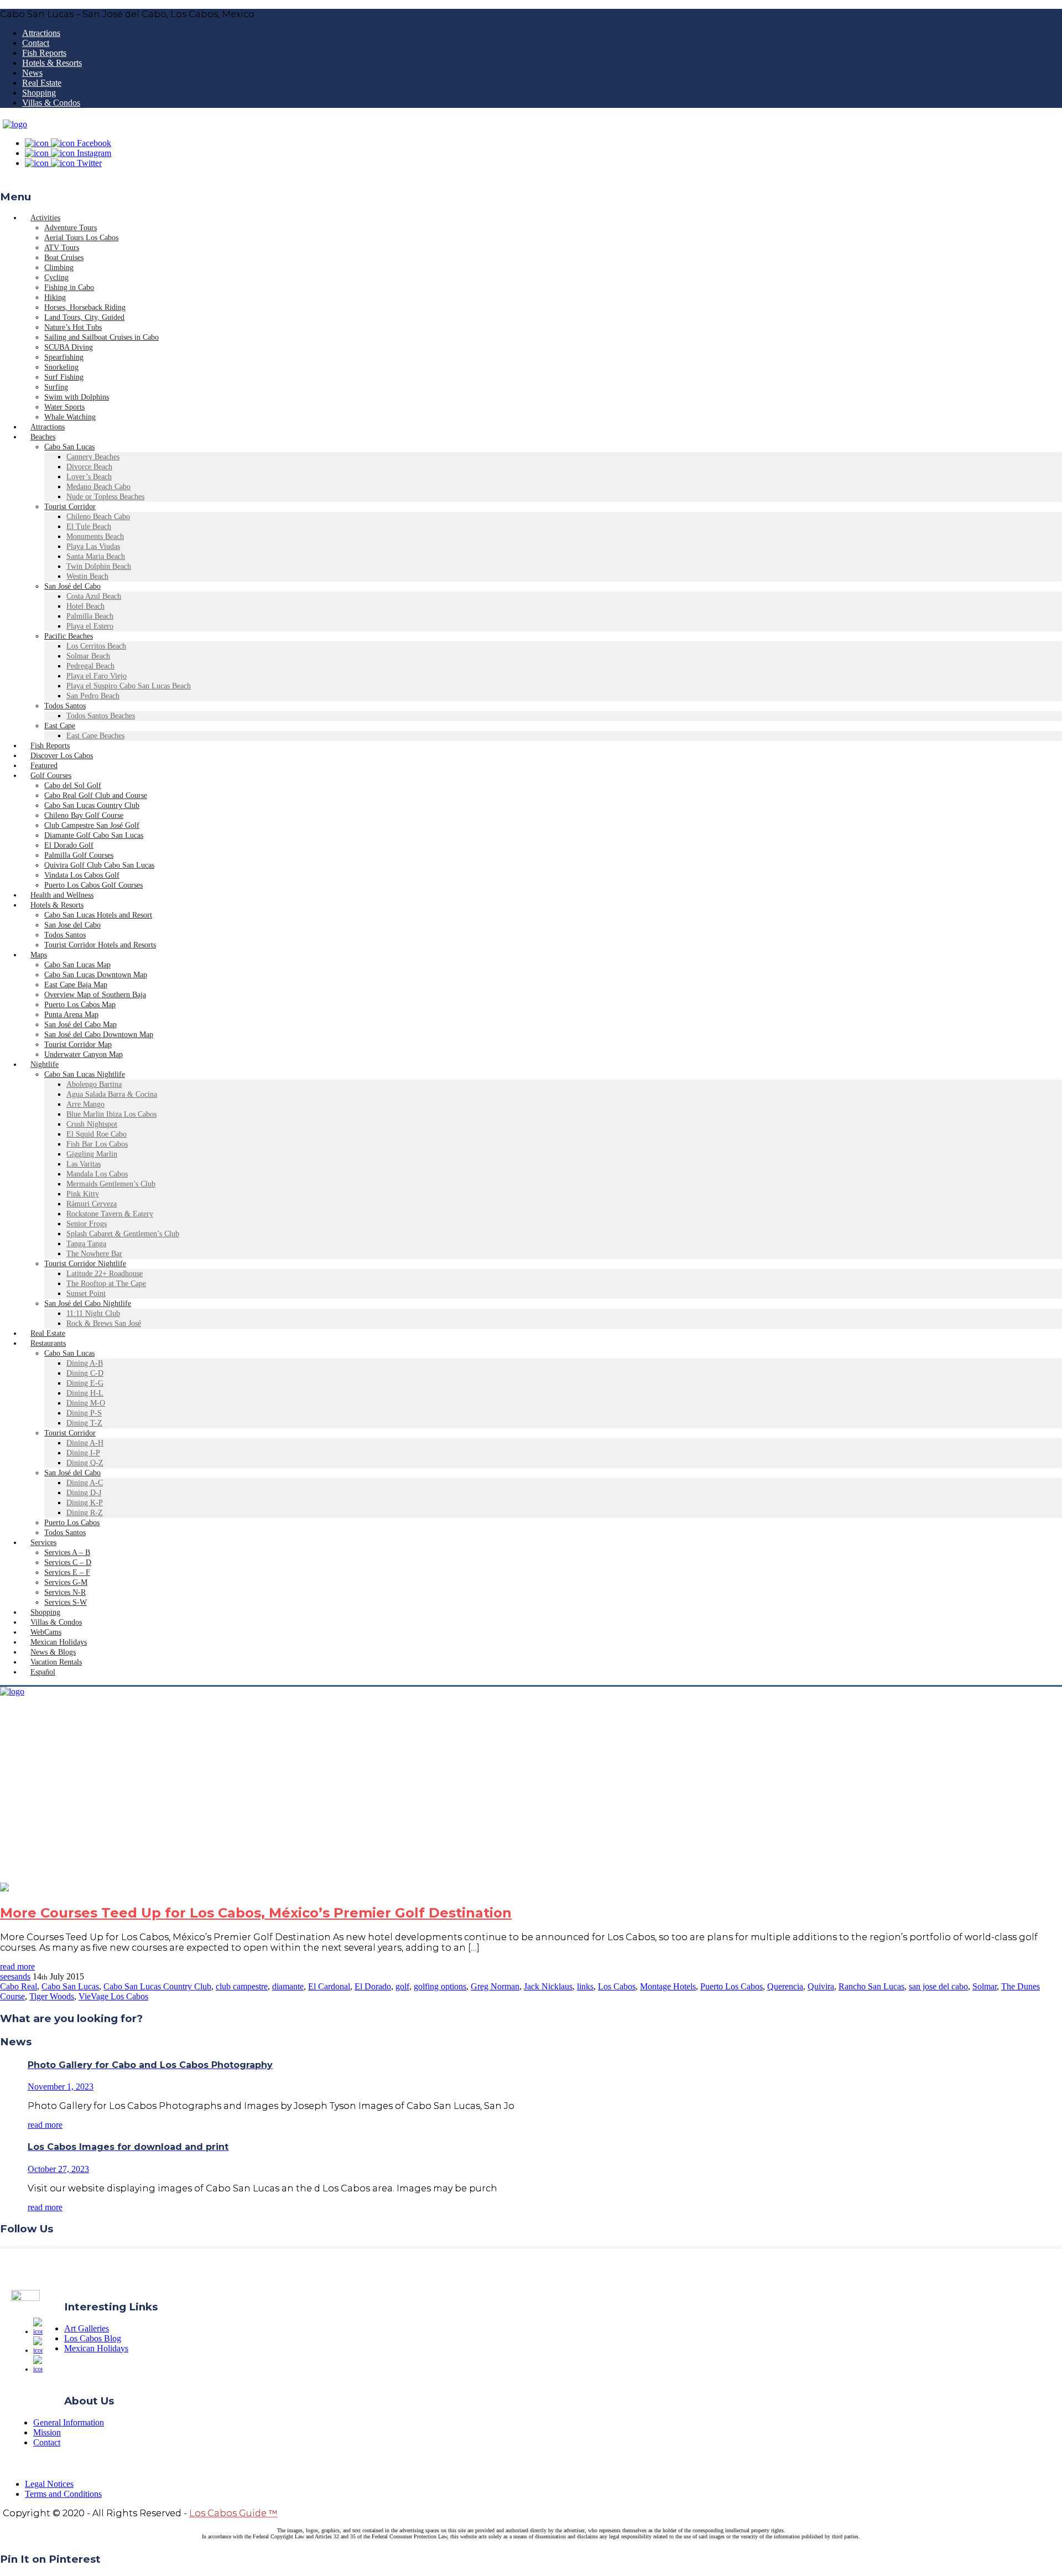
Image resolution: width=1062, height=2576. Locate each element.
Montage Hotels (668, 1986)
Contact (36, 43)
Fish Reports (44, 53)
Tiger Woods (52, 1996)
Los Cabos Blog (93, 2338)
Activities (45, 218)
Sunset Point (86, 1294)
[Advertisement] (531, 1800)
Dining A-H (85, 1443)
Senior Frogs (87, 1224)
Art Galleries (87, 2328)
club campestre (242, 1986)
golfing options (440, 1986)
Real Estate (42, 83)
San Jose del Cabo (72, 925)
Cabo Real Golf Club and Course (96, 795)
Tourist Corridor (70, 507)
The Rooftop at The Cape (106, 1284)
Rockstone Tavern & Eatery (110, 1214)
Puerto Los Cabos (72, 1523)
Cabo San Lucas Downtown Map (96, 975)
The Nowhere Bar (94, 1254)
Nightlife (45, 1064)
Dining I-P (83, 1453)
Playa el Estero (90, 626)
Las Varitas (84, 1164)
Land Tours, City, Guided (84, 317)
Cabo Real (19, 1986)
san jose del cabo (938, 1986)
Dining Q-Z (85, 1463)
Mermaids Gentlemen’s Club (111, 1184)
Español (43, 1672)
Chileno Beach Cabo (98, 517)
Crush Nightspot (92, 1124)
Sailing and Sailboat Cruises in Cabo (101, 337)
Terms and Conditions (63, 2494)
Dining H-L (85, 1393)
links (585, 1986)
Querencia (785, 1986)
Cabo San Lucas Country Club (92, 805)
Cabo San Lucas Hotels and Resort (98, 915)
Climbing (59, 268)
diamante (288, 1986)
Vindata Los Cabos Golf (82, 875)
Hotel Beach (85, 606)
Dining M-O (86, 1403)
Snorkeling (61, 367)
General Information (69, 2422)
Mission (47, 2432)
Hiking (55, 297)
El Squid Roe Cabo (97, 1134)
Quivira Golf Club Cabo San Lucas (99, 865)
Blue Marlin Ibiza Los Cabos (111, 1114)
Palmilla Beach (90, 616)
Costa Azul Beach (94, 596)
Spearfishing (64, 357)
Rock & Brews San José (104, 1323)
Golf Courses (51, 776)
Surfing (56, 387)
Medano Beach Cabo (98, 487)
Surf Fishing (64, 377)
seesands (15, 1976)
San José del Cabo (72, 586)
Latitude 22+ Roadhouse (105, 1274)
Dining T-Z (84, 1423)
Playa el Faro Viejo (97, 676)
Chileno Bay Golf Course (84, 815)
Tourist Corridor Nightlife (85, 1264)
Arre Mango (85, 1104)
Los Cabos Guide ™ (233, 2513)
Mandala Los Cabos (97, 1174)
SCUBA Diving (69, 347)
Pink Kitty (83, 1194)
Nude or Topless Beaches (105, 497)
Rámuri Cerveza (92, 1204)
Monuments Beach (95, 537)
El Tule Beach (89, 527)
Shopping (39, 93)
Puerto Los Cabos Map (80, 1005)
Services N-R (65, 1592)
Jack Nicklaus (548, 1986)
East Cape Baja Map (76, 985)
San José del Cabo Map (80, 1025)
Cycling (56, 278)
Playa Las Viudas (93, 546)
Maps (39, 955)
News (32, 73)
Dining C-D (85, 1373)
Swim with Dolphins (77, 397)
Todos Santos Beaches (101, 716)
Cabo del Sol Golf (73, 786)
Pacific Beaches (69, 636)
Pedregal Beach (90, 666)
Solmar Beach (88, 656)
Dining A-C (85, 1483)
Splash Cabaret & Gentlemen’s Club (123, 1234)
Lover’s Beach (89, 477)
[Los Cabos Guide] (15, 124)
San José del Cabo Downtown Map (99, 1035)
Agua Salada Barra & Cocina (112, 1094)
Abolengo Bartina (94, 1084)
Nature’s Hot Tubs (73, 327)
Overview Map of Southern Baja (95, 995)
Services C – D (68, 1562)
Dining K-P (85, 1503)
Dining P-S (84, 1413)
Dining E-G (85, 1383)
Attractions (41, 33)
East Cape (60, 726)
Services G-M (66, 1582)
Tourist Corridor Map (78, 1045)
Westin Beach (87, 576)
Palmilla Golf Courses (79, 855)
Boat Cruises (64, 258)
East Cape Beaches (95, 736)
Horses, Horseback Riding (85, 307)
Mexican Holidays (96, 2348)
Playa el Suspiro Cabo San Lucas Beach (129, 686)
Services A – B (67, 1553)
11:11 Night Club (93, 1313)
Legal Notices (49, 2484)
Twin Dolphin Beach (99, 566)
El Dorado (373, 1986)
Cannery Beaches (93, 457)
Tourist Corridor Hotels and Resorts (100, 945)
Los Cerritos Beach (96, 646)
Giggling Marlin (92, 1154)
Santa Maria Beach (96, 556)
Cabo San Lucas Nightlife (85, 1074)
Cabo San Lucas (69, 447)
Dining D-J (84, 1493)
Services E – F (67, 1572)
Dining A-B (85, 1363)
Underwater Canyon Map (84, 1054)
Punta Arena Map (71, 1015)
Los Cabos (617, 1986)
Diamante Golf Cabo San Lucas (94, 835)
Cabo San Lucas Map (77, 965)
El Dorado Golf (69, 845)
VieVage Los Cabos (113, 1996)
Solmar (985, 1986)
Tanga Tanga (86, 1244)
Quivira (821, 1986)
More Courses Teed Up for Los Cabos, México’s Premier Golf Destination (256, 1913)
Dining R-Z (85, 1513)
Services (43, 1543)
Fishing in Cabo (69, 287)
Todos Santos (65, 706)
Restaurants (48, 1343)
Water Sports (64, 407)
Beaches (43, 437)
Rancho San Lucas (871, 1986)
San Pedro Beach (93, 696)
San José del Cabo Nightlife (88, 1303)
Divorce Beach (89, 467)
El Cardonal (329, 1986)
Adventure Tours (71, 228)
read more (17, 1966)
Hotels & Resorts (52, 63)
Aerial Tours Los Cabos (81, 238)
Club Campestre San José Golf (92, 825)
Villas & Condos (51, 103)
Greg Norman (495, 1986)
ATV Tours (62, 248)
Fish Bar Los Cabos (97, 1144)
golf (402, 1986)
